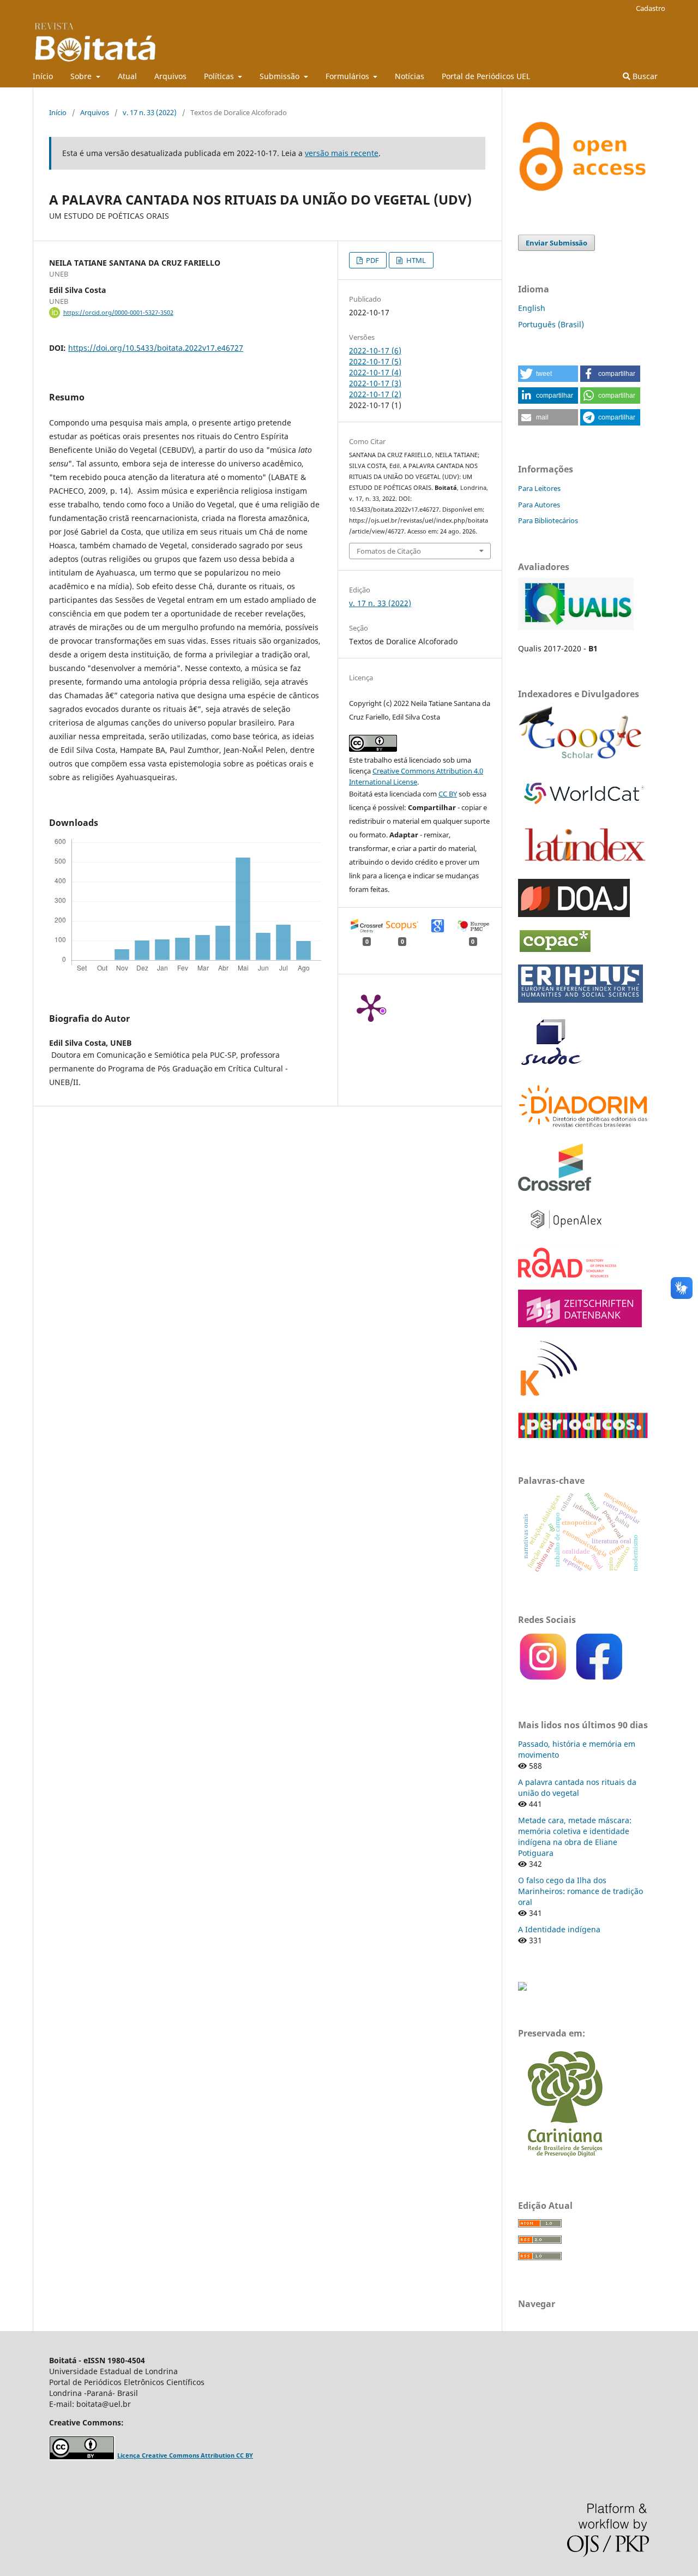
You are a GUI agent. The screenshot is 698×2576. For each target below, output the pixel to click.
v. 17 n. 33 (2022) (150, 112)
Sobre (82, 76)
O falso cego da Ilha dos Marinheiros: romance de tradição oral (580, 1891)
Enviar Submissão (556, 243)
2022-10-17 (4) (375, 372)
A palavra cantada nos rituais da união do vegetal (577, 1787)
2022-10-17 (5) (375, 361)
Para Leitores (539, 488)
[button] (548, 374)
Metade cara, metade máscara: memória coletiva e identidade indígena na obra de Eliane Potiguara (575, 1837)
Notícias (410, 76)
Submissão (281, 76)
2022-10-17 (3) (375, 383)
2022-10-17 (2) (375, 394)
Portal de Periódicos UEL (486, 76)
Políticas (220, 76)
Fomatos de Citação (389, 551)
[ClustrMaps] (522, 1988)
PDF (372, 260)
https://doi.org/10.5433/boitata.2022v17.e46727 (156, 348)
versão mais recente (342, 153)
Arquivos (170, 76)
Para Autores (539, 505)
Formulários (348, 76)
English (532, 308)
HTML (415, 260)
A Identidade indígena (559, 1929)
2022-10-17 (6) (375, 351)
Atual (127, 76)
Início (43, 76)
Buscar (644, 76)
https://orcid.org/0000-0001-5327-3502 (118, 313)
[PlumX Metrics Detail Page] (371, 1007)
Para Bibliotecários (548, 520)
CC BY (448, 794)
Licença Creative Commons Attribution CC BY (185, 2455)
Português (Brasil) (551, 324)
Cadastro (651, 8)
